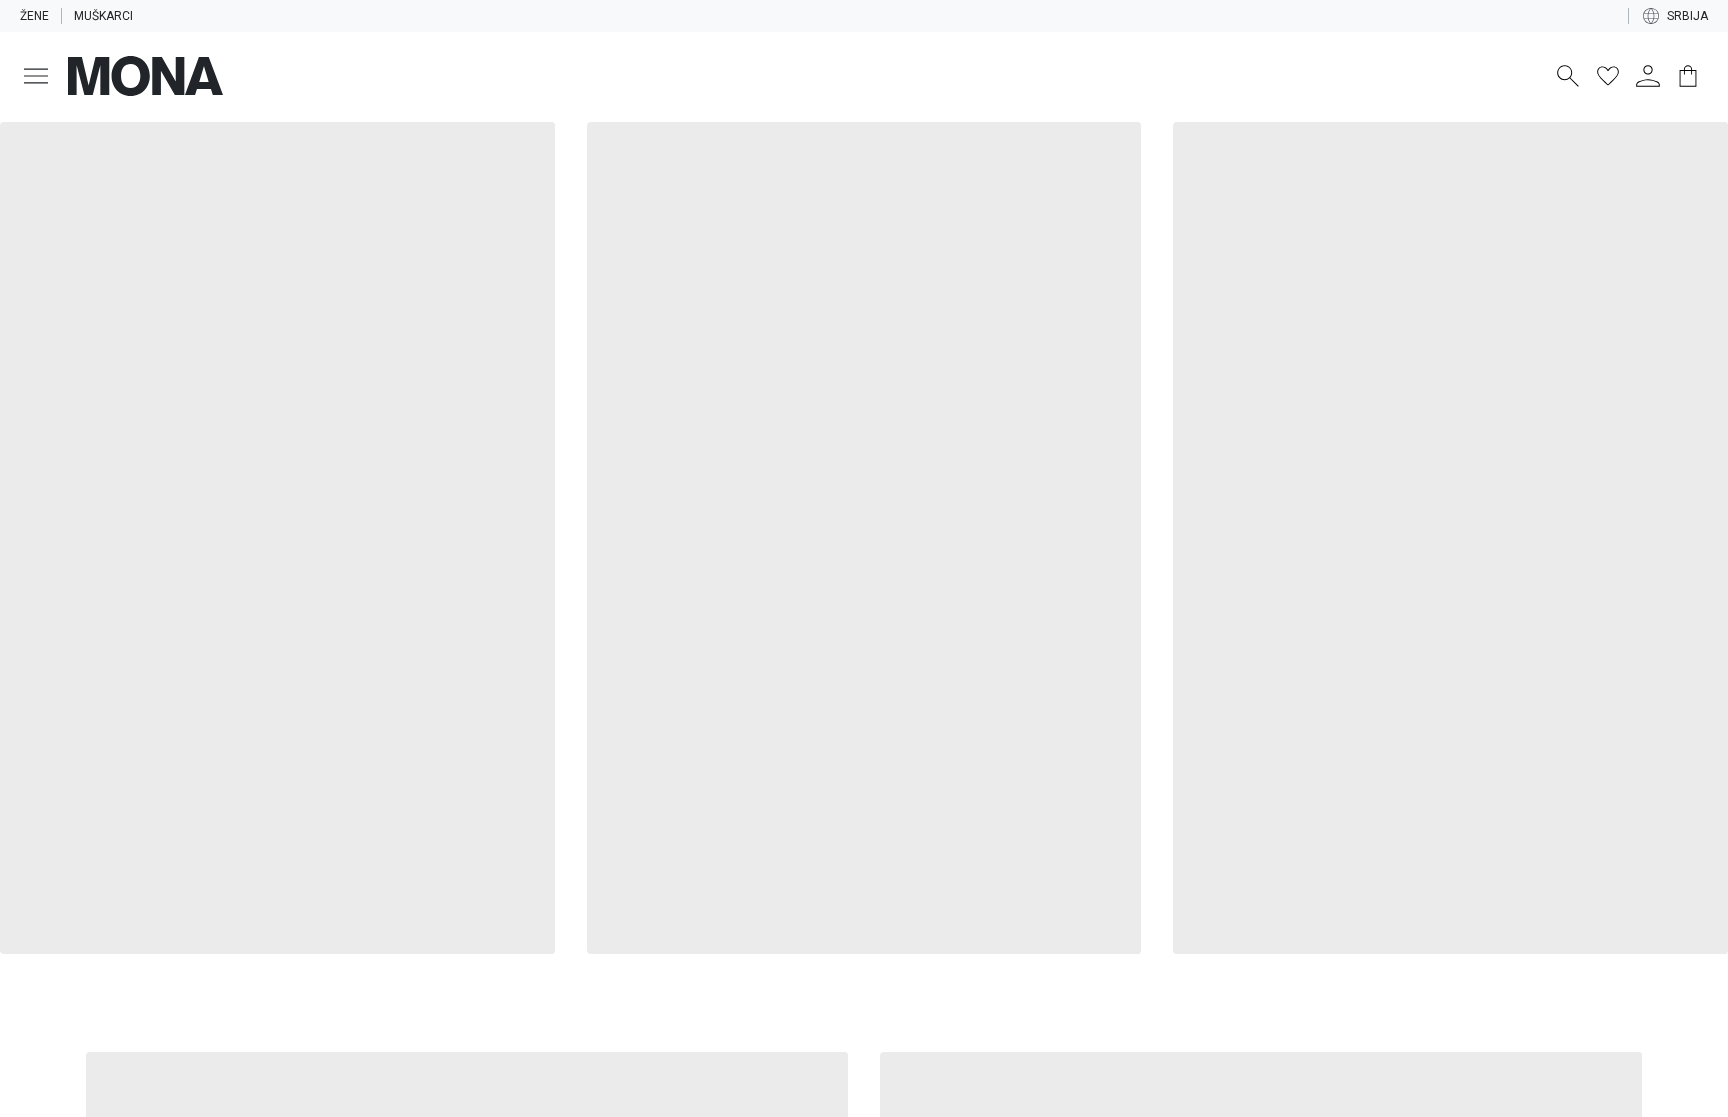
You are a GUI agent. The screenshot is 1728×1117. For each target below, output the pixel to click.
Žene (34, 16)
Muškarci (103, 16)
